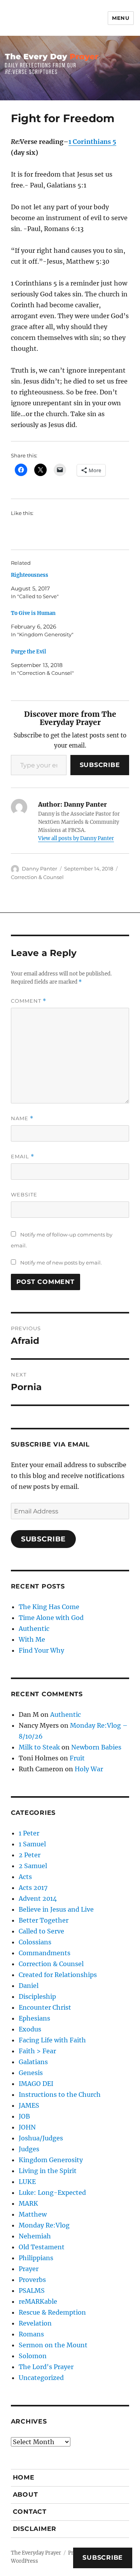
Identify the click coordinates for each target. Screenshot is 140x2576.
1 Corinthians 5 (92, 142)
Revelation (35, 2323)
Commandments (45, 1953)
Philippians (36, 2258)
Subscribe (100, 765)
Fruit (77, 1758)
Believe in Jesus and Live (56, 1909)
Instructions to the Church (60, 2094)
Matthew (33, 2214)
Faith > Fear (37, 2051)
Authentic (34, 1629)
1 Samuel (32, 1844)
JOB (24, 2116)
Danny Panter (39, 869)
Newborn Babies (96, 1747)
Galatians (33, 2062)
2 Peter (30, 1855)
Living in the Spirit (48, 2171)
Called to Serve (41, 1931)
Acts (25, 1877)
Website (24, 1194)
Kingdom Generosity (51, 2160)
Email (23, 1157)
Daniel (29, 1986)
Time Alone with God (51, 1618)
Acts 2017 (33, 1888)
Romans (31, 2334)
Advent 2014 (38, 1898)
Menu (121, 18)
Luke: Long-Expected (52, 2192)
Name (22, 1118)
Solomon (33, 2356)
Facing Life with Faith (52, 2040)
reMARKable (38, 2301)
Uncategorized (41, 2378)
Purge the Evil (28, 652)
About (25, 2495)
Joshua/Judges (41, 2138)
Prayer (29, 2269)
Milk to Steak (39, 1747)
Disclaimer (35, 2529)
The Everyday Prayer (36, 2553)
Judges (29, 2149)
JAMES (29, 2105)
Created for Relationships (58, 1975)
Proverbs (32, 2280)
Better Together (44, 1920)
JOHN (27, 2127)
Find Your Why (41, 1650)
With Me (32, 1639)
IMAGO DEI (36, 2084)
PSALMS (32, 2291)
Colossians (35, 1942)
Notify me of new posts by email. (61, 1263)
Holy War (89, 1769)
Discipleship (37, 1996)
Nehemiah (35, 2236)
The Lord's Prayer (46, 2367)
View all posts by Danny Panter (76, 838)
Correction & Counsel (37, 877)
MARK (28, 2203)
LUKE (27, 2182)
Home (24, 2477)
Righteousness (30, 575)
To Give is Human (33, 613)
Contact (30, 2512)
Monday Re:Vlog (44, 2225)
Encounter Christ (45, 2007)
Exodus (30, 2029)
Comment (29, 1001)
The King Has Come (49, 1607)
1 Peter (29, 1833)
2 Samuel (33, 1866)
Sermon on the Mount (53, 2345)
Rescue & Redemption (52, 2312)
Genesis (31, 2073)
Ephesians (34, 2018)
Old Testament (42, 2247)
